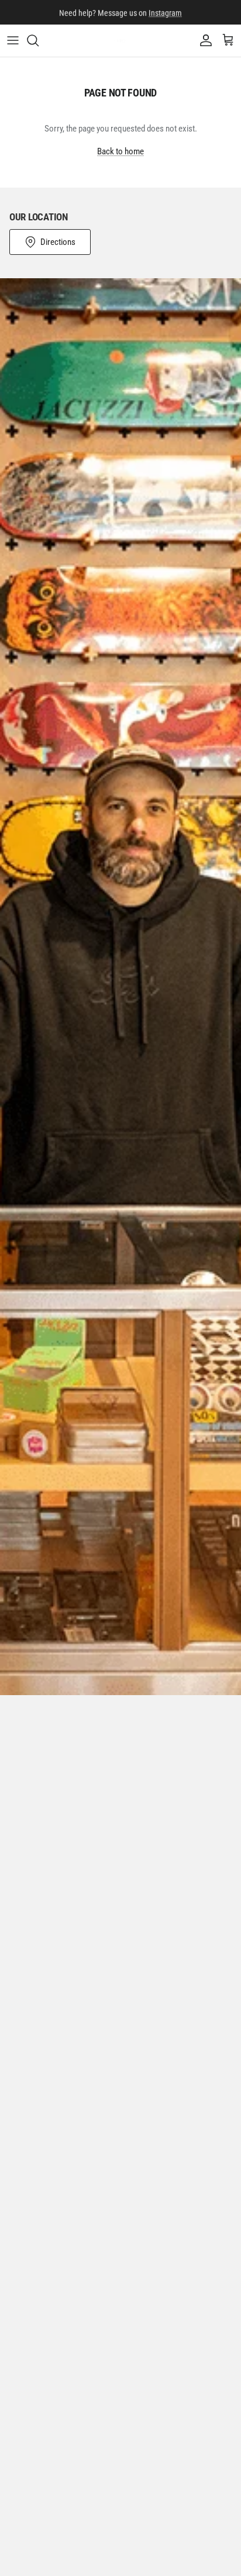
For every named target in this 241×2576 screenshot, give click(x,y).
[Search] (39, 40)
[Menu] (13, 40)
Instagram (165, 12)
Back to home (120, 151)
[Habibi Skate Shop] (121, 41)
